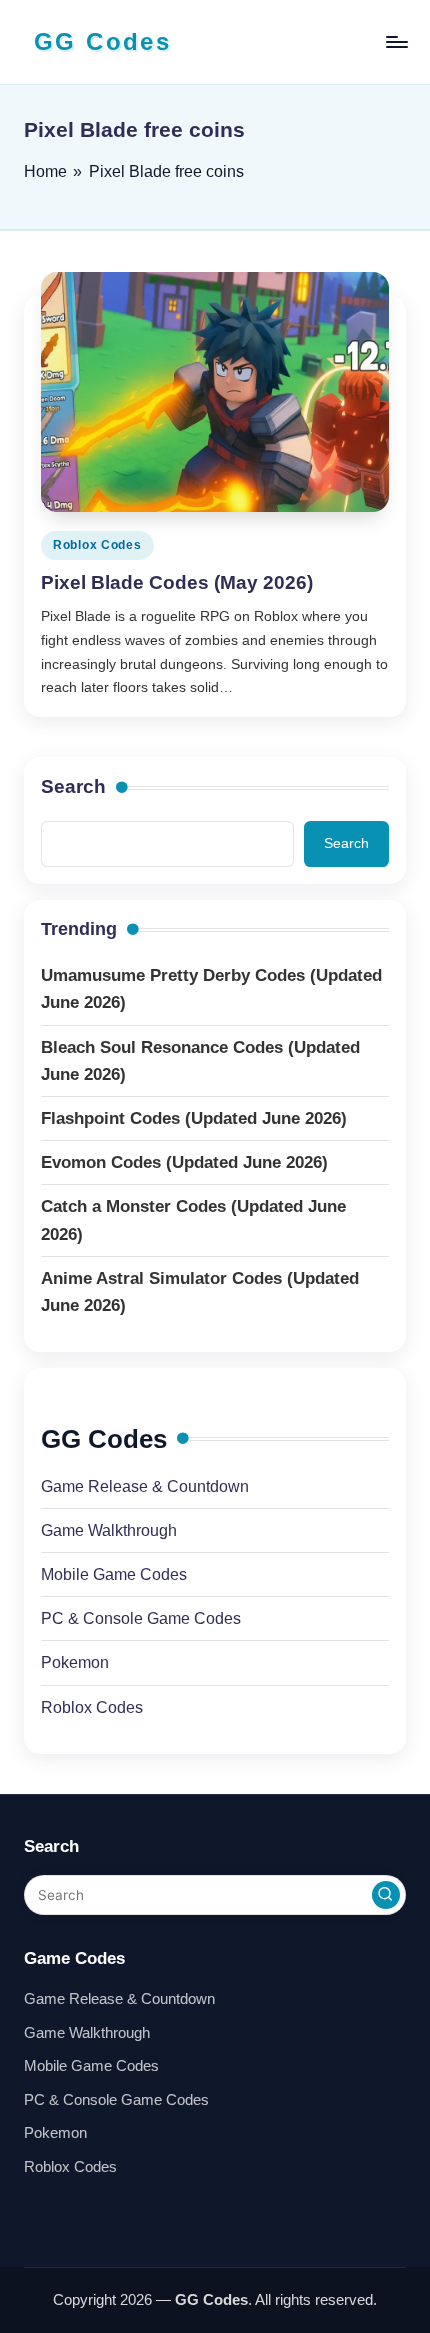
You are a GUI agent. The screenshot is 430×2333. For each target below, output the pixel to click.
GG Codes (102, 41)
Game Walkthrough (109, 1530)
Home (45, 171)
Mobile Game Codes (114, 1574)
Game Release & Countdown (145, 1486)
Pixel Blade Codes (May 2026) (177, 582)
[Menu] (396, 41)
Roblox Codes (97, 545)
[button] (386, 1895)
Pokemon (75, 1662)
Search (73, 786)
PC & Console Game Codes (141, 1618)
